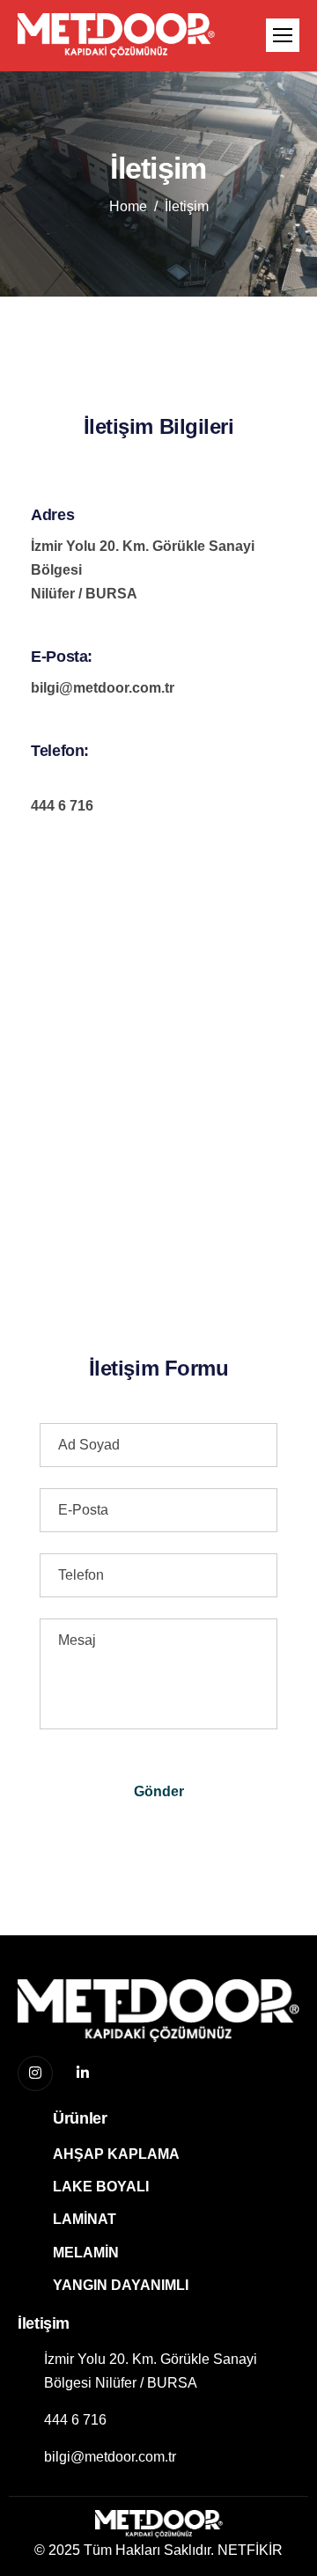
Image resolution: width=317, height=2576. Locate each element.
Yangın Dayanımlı (121, 2285)
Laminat (85, 2219)
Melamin (86, 2253)
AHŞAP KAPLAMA (116, 2154)
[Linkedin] (83, 2074)
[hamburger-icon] (283, 35)
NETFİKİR (250, 2550)
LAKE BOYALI (101, 2187)
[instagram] (35, 2073)
